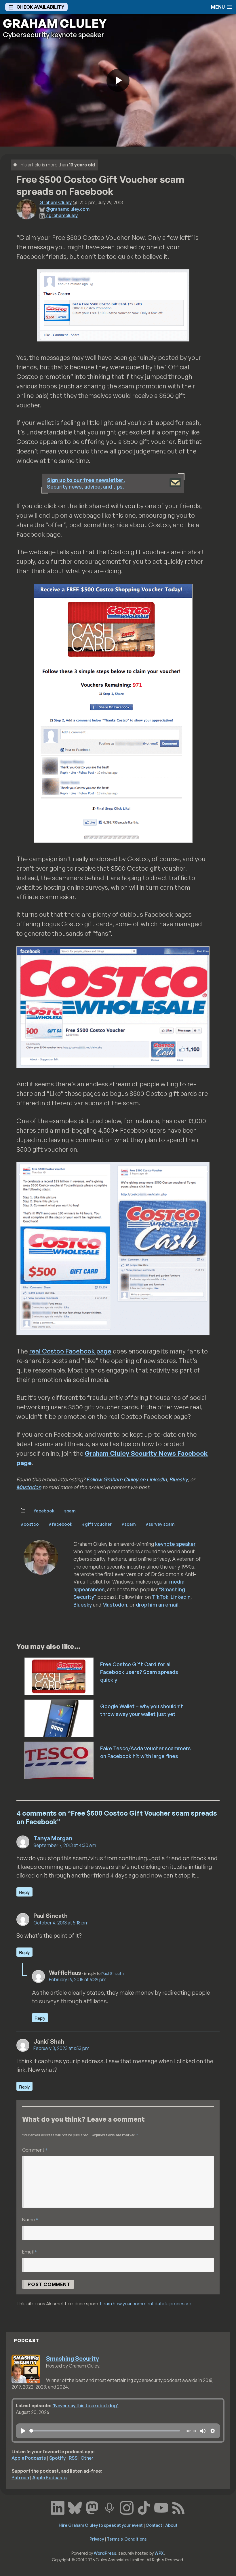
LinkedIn (181, 1597)
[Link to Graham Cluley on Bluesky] (75, 2507)
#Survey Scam (160, 1524)
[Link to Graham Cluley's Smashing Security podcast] (109, 2507)
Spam (70, 1511)
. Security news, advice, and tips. (86, 483)
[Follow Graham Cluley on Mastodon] (92, 2507)
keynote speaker (175, 1544)
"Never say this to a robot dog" (85, 2406)
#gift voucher (97, 1524)
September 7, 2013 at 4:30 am (65, 1845)
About (171, 2525)
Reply (24, 1892)
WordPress (105, 2553)
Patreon (20, 2478)
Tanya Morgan (53, 1838)
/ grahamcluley (62, 215)
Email (29, 2252)
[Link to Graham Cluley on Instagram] (127, 2507)
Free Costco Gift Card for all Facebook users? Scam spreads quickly (139, 1672)
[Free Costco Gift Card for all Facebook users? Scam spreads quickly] (59, 1676)
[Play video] (118, 80)
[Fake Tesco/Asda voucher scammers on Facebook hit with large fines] (59, 1760)
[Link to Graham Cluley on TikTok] (144, 2507)
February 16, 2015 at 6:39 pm (78, 1979)
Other (87, 2458)
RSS (73, 2458)
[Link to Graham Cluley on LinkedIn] (58, 2507)
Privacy (97, 2539)
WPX (159, 2553)
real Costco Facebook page (70, 1351)
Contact (154, 2525)
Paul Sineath (113, 1973)
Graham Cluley (56, 202)
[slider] (105, 2431)
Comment (35, 2150)
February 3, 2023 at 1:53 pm (61, 2048)
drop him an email (157, 1605)
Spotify (57, 2458)
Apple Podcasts (29, 2458)
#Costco (30, 1524)
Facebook (44, 1511)
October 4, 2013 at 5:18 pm (61, 1923)
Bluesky (178, 1479)
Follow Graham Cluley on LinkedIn (126, 1479)
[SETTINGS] (213, 2431)
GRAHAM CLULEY (55, 23)
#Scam (129, 1524)
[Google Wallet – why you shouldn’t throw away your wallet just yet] (59, 1718)
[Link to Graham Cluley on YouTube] (161, 2507)
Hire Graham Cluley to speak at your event (101, 2525)
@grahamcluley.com (67, 209)
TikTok (160, 1597)
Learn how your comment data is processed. (147, 2304)
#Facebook (60, 1524)
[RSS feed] (178, 2507)
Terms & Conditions (127, 2539)
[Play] (23, 2431)
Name (30, 2219)
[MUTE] (203, 2431)
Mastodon (29, 1487)
